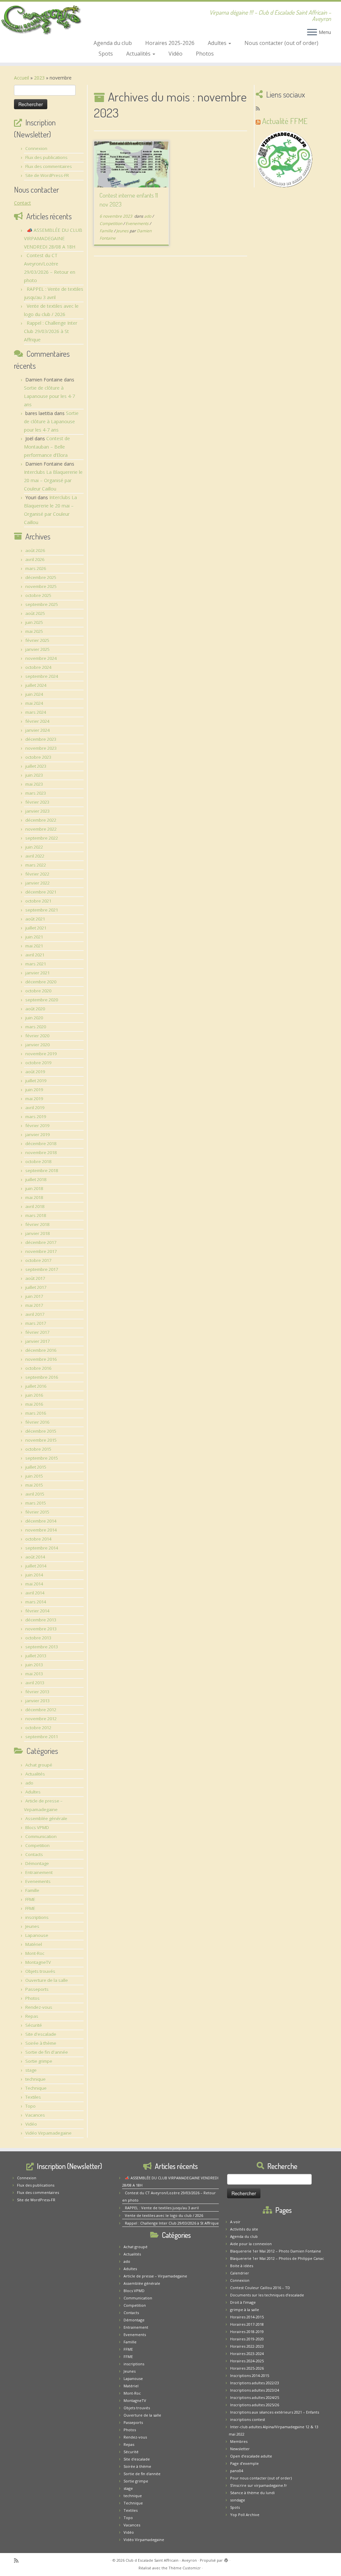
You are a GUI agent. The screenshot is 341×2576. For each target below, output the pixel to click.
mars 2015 (36, 1503)
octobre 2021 (38, 901)
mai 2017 (34, 1305)
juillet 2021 (36, 928)
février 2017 (37, 1332)
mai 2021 (34, 946)
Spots (106, 54)
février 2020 (37, 1036)
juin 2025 (34, 622)
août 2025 (35, 613)
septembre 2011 (42, 1737)
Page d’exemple (244, 2463)
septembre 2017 (42, 1269)
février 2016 (37, 1422)
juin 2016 (34, 1395)
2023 (39, 78)
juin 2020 (34, 1018)
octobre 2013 (38, 1638)
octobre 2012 (38, 1728)
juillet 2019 (36, 1081)
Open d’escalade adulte (251, 2456)
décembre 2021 (41, 892)
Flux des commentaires (49, 166)
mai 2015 (34, 1485)
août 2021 (35, 919)
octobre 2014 (38, 1539)
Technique (36, 2088)
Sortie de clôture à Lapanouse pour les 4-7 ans (49, 396)
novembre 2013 (41, 1629)
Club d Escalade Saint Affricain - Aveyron (161, 2560)
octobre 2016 (38, 1368)
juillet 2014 (36, 1566)
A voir (235, 2222)
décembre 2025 (41, 577)
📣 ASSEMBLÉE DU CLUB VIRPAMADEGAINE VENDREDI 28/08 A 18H (53, 238)
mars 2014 (36, 1602)
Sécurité (34, 2025)
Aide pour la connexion (251, 2244)
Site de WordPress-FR (47, 175)
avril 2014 (35, 1593)
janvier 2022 (37, 883)
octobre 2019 (38, 1063)
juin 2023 (34, 775)
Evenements (38, 1881)
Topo (30, 2106)
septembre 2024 (42, 676)
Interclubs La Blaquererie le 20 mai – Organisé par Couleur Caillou (53, 480)
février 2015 (37, 1512)
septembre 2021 (42, 910)
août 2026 (35, 550)
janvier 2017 (37, 1341)
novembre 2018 (41, 1153)
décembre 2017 (41, 1242)
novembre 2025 (41, 586)
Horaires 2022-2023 (247, 2346)
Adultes (218, 43)
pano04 (237, 2471)
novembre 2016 (41, 1359)
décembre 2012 (41, 1710)
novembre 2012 (41, 1719)
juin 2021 (34, 937)
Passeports (37, 1989)
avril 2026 (35, 559)
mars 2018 (36, 1215)
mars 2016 (36, 1413)
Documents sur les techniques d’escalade (267, 2295)
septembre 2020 (42, 1000)
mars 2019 (36, 1117)
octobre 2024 (38, 667)
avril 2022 (35, 856)
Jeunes (32, 1926)
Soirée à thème (41, 2043)
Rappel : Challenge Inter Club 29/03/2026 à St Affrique (51, 331)
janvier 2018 (37, 1233)
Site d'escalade (41, 2034)
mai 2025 (34, 631)
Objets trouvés (40, 1971)
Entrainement (39, 1872)
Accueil (21, 78)
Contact (22, 203)
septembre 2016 (42, 1377)
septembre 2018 (42, 1171)
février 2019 (37, 1126)
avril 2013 (35, 1683)
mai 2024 (34, 703)
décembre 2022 (41, 820)
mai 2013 (34, 1674)
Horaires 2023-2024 (247, 2354)
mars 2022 (36, 865)
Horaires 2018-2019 (247, 2332)
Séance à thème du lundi (252, 2493)
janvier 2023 (37, 811)
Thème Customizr (185, 2568)
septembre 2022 (42, 838)
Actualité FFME (285, 121)
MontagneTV (38, 1962)
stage (31, 2070)
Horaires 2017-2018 (247, 2324)
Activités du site (244, 2229)
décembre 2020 (41, 982)
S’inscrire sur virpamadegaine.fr (259, 2485)
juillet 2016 (36, 1386)
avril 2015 (35, 1494)
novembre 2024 (41, 658)
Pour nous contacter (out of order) (261, 2478)
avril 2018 (35, 1206)
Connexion (36, 148)
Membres (239, 2441)
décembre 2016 (41, 1350)
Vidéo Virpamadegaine (48, 2133)
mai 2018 (34, 1197)
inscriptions (37, 1917)
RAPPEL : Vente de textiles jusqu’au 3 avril (162, 2208)
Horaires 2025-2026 (170, 43)
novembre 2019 (41, 1054)
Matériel (34, 1944)
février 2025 (37, 640)
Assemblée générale (46, 1819)
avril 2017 (35, 1314)
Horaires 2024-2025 (247, 2361)
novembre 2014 (41, 1530)
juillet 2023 (36, 766)
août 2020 (35, 1009)
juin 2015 (34, 1476)
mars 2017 (36, 1323)
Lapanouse (37, 1935)
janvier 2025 (37, 649)
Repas (32, 2016)
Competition (37, 1845)
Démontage (37, 1863)
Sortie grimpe (39, 2061)
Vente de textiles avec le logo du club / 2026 (164, 2215)
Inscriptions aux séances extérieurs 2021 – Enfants (275, 2412)
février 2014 (37, 1611)
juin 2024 (34, 694)
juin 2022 (34, 847)
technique (35, 2079)
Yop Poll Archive (245, 2515)
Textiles (33, 2097)
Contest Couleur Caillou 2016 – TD (260, 2288)
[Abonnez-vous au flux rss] (260, 108)
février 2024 (37, 721)
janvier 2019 (37, 1135)
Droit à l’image (243, 2302)
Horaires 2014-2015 (247, 2317)
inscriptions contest (248, 2419)
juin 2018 (34, 1188)
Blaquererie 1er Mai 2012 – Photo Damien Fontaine (276, 2251)
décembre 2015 (41, 1431)
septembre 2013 (42, 1647)
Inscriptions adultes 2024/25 (255, 2397)
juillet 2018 (36, 1180)
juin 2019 (34, 1090)
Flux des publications (46, 157)
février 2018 (37, 1224)
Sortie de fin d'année (47, 2052)
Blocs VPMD (37, 1827)
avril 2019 (35, 1108)
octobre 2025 (38, 595)
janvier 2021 (37, 973)
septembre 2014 (42, 1548)
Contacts (34, 1854)
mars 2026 (36, 568)
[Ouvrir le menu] (312, 33)
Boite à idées (242, 2266)
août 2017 (35, 1278)
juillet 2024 (36, 685)
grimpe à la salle (245, 2310)
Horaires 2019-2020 (247, 2339)
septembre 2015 (42, 1458)
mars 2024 (36, 712)
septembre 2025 (42, 604)
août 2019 (35, 1072)
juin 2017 (34, 1296)
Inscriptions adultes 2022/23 (255, 2383)
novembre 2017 (41, 1251)
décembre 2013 (41, 1620)
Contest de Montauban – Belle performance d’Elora (47, 447)
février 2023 (37, 802)
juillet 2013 (36, 1656)
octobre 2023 (38, 757)
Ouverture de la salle (47, 1980)
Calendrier (240, 2273)
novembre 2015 (41, 1440)
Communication (41, 1836)
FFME (30, 1899)
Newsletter (240, 2449)
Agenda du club (113, 43)
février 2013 (37, 1692)
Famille (32, 1890)
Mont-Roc (35, 1953)
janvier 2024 (37, 730)
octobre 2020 (38, 991)
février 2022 (37, 874)
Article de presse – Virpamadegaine (155, 2276)
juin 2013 (34, 1665)
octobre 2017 (38, 1260)
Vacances (35, 2115)
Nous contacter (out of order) (281, 43)
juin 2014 (34, 1575)
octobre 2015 (38, 1449)
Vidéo (175, 54)
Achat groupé (39, 1765)
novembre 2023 (41, 748)
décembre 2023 (41, 739)
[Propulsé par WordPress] (226, 2559)
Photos (205, 54)
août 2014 (35, 1557)
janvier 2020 (37, 1045)
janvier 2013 (37, 1701)
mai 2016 (34, 1404)
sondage (238, 2500)
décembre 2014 (41, 1521)
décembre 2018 (41, 1144)
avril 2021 (35, 955)
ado (29, 1783)
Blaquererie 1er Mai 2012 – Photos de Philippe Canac (277, 2258)
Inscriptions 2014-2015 (250, 2375)
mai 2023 (34, 784)
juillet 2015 (36, 1467)
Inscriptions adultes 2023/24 (255, 2390)
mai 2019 (34, 1099)
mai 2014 (34, 1584)
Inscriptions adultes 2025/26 (255, 2405)
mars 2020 (36, 1027)
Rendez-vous (39, 2007)
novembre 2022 (41, 829)
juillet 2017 (36, 1287)
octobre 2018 (38, 1162)
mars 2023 (36, 793)
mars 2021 (36, 964)
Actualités (139, 54)
